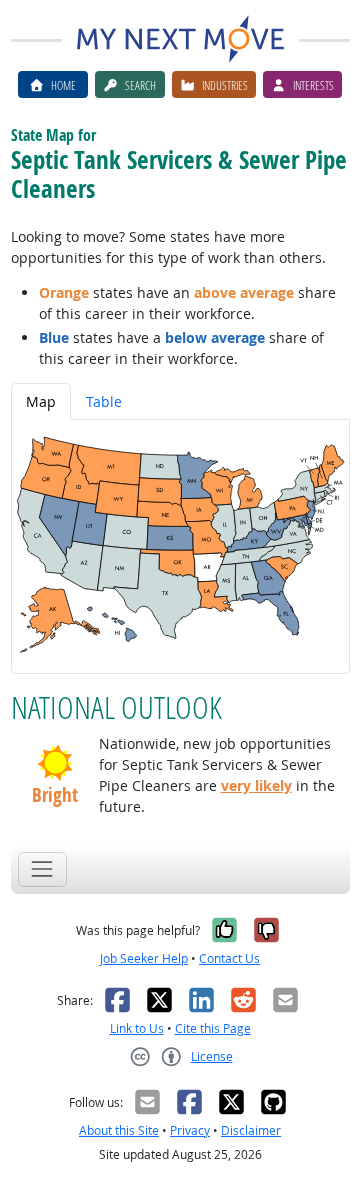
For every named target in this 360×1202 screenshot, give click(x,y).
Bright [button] (55, 795)
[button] (55, 763)
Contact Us (229, 958)
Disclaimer (251, 1130)
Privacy (190, 1130)
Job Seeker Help (144, 958)
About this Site (119, 1130)
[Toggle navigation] (42, 869)
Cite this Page (213, 1028)
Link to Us (137, 1028)
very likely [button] (256, 785)
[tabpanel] (180, 546)
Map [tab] (41, 401)
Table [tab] (104, 401)
